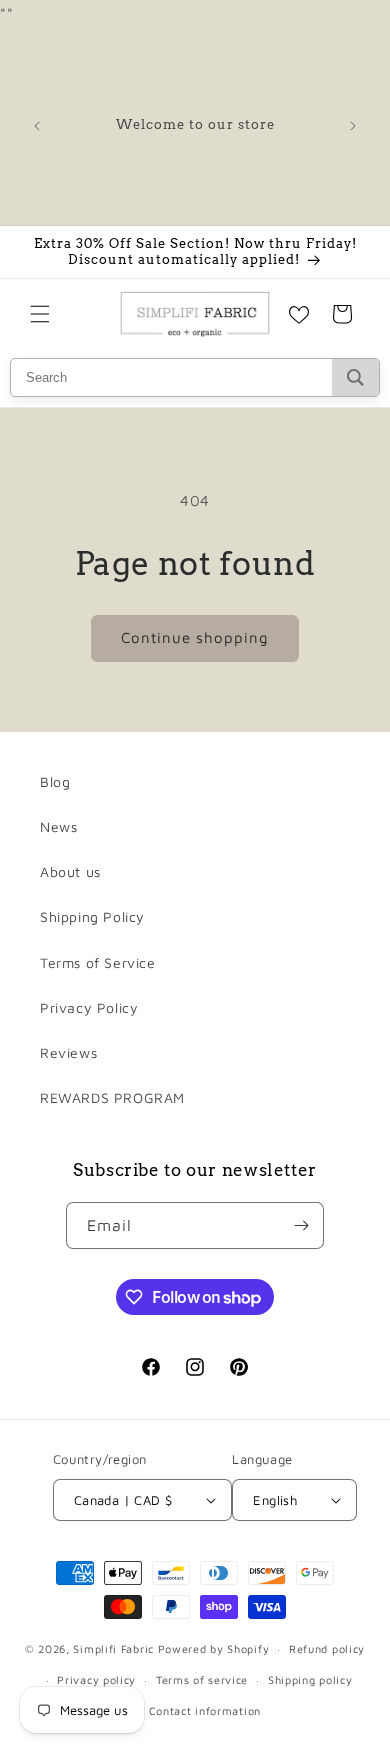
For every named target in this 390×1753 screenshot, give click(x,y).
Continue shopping (195, 637)
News (58, 826)
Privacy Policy (89, 1007)
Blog (55, 781)
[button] (40, 314)
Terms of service (202, 1679)
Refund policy (327, 1648)
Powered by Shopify (214, 1648)
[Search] (355, 377)
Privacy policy (96, 1679)
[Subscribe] (301, 1225)
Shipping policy (310, 1679)
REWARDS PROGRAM (112, 1097)
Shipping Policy (92, 916)
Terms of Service (98, 962)
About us (70, 871)
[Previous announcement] (37, 126)
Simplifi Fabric (113, 1648)
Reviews (68, 1052)
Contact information (205, 1710)
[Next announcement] (353, 126)
